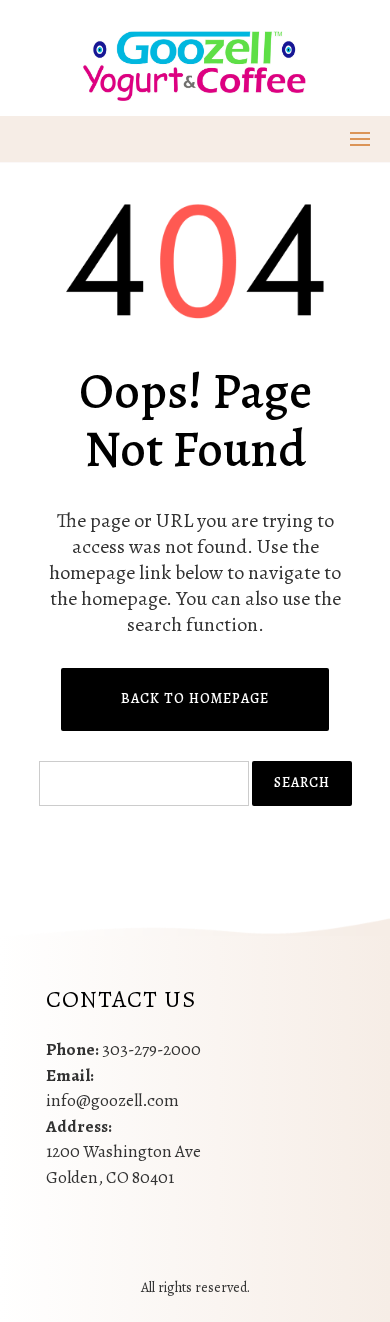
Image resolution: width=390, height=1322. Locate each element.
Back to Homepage (195, 698)
